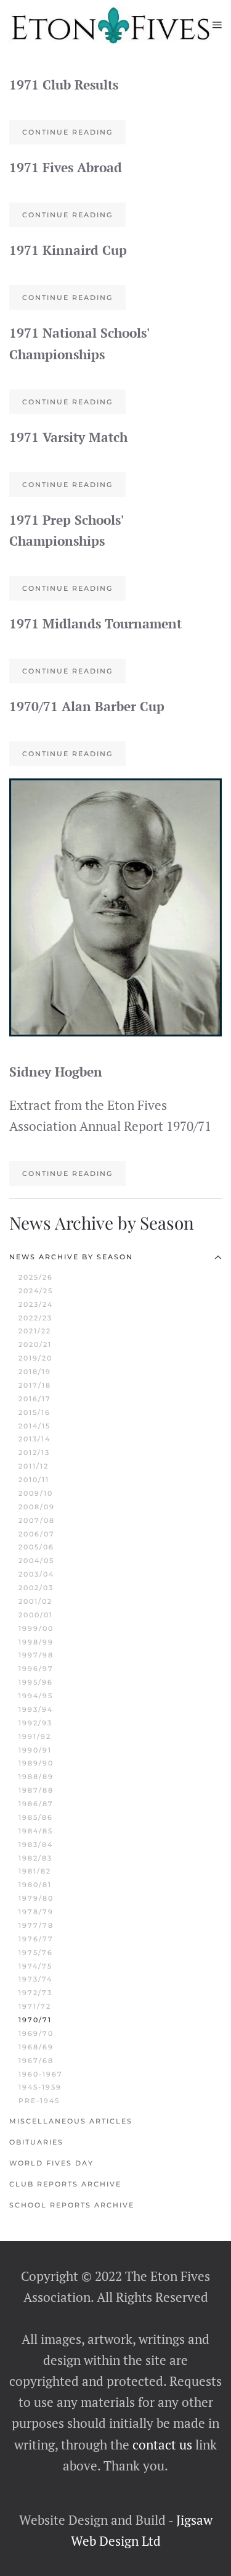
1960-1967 (41, 2074)
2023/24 (36, 1304)
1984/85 (36, 1831)
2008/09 (37, 1507)
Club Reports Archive (65, 2184)
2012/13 (34, 1453)
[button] (217, 25)
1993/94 (36, 1709)
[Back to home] (111, 25)
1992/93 (35, 1723)
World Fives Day (51, 2163)
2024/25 (36, 1291)
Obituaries (36, 2142)
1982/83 (35, 1858)
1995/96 (36, 1682)
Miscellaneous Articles (71, 2121)
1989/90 (36, 1763)
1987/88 (36, 1790)
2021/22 (35, 1331)
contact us (161, 2445)
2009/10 (36, 1493)
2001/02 (35, 1601)
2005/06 (36, 1547)
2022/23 (35, 1318)
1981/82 (35, 1871)
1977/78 (36, 1925)
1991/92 (35, 1736)
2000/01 (36, 1615)
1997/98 (36, 1655)
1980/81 (35, 1885)
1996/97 (36, 1669)
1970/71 (35, 2020)
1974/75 (35, 1966)
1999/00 (36, 1628)
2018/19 (35, 1372)
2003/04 (36, 1574)
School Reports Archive (72, 2205)
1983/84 (36, 1844)
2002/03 (36, 1588)
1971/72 (35, 2006)
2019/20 (35, 1358)
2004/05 (36, 1561)
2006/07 (37, 1534)
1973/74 (35, 1979)
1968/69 (36, 2047)
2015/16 (34, 1412)
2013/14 (34, 1439)
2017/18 (35, 1385)
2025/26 (36, 1277)
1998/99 (36, 1642)
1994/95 (36, 1696)
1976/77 (36, 1939)
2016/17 (35, 1399)
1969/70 (36, 2033)
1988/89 (36, 1777)
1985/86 (36, 1817)
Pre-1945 (39, 2101)
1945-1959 (40, 2087)
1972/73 (35, 1993)
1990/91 (35, 1750)
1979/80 (36, 1898)
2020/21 (35, 1344)
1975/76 (36, 1953)
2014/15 (34, 1426)
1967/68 (36, 2061)
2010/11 (34, 1480)
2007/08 (37, 1520)
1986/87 (36, 1804)
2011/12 (34, 1466)
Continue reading (67, 132)
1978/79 (36, 1912)
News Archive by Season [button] (71, 1257)
